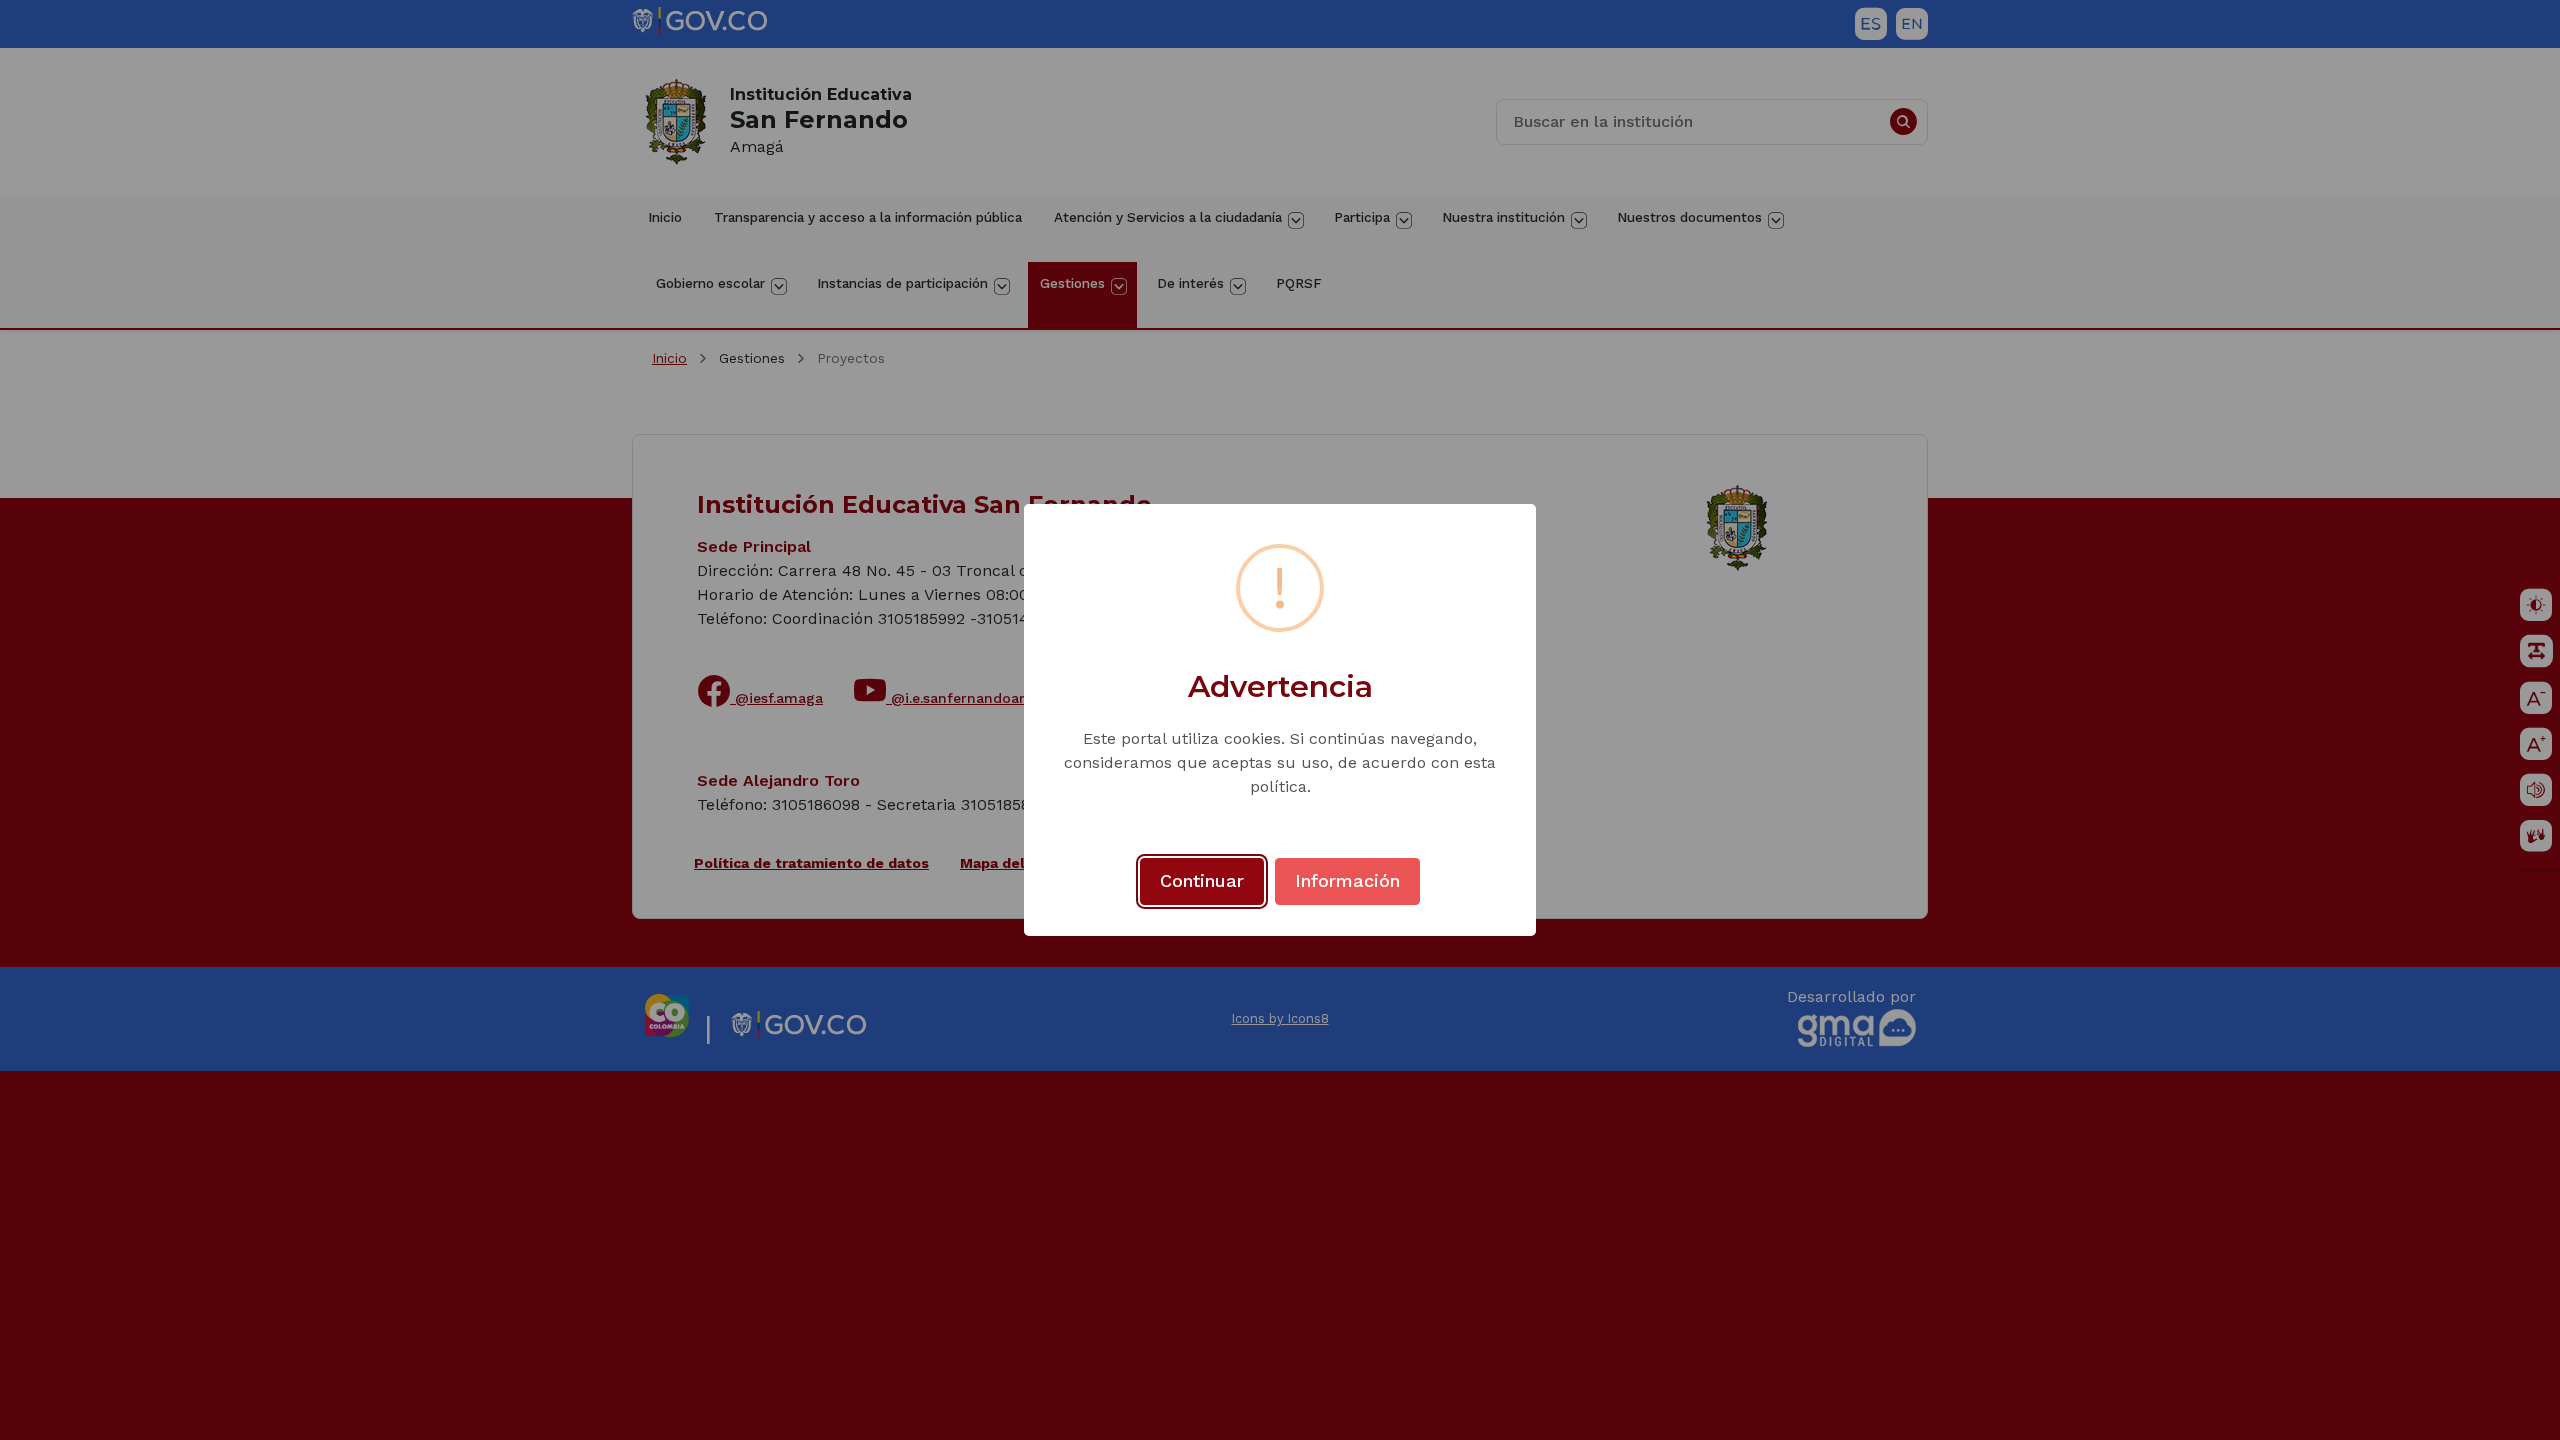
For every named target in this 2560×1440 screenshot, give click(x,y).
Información (1347, 880)
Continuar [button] (1202, 880)
